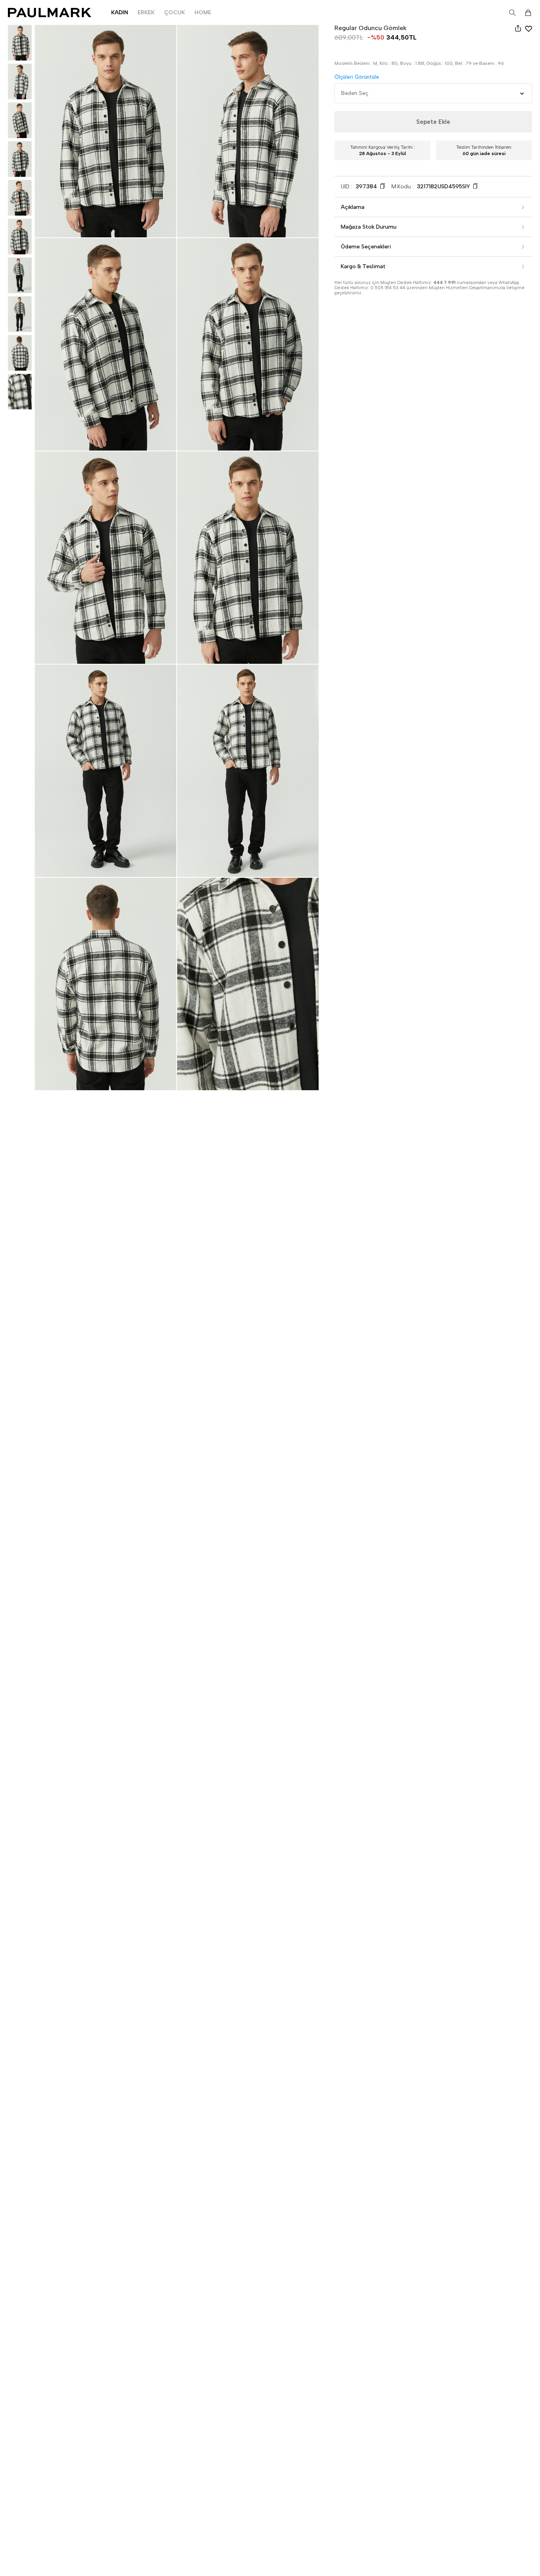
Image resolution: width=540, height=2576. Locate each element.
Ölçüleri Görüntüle (357, 77)
